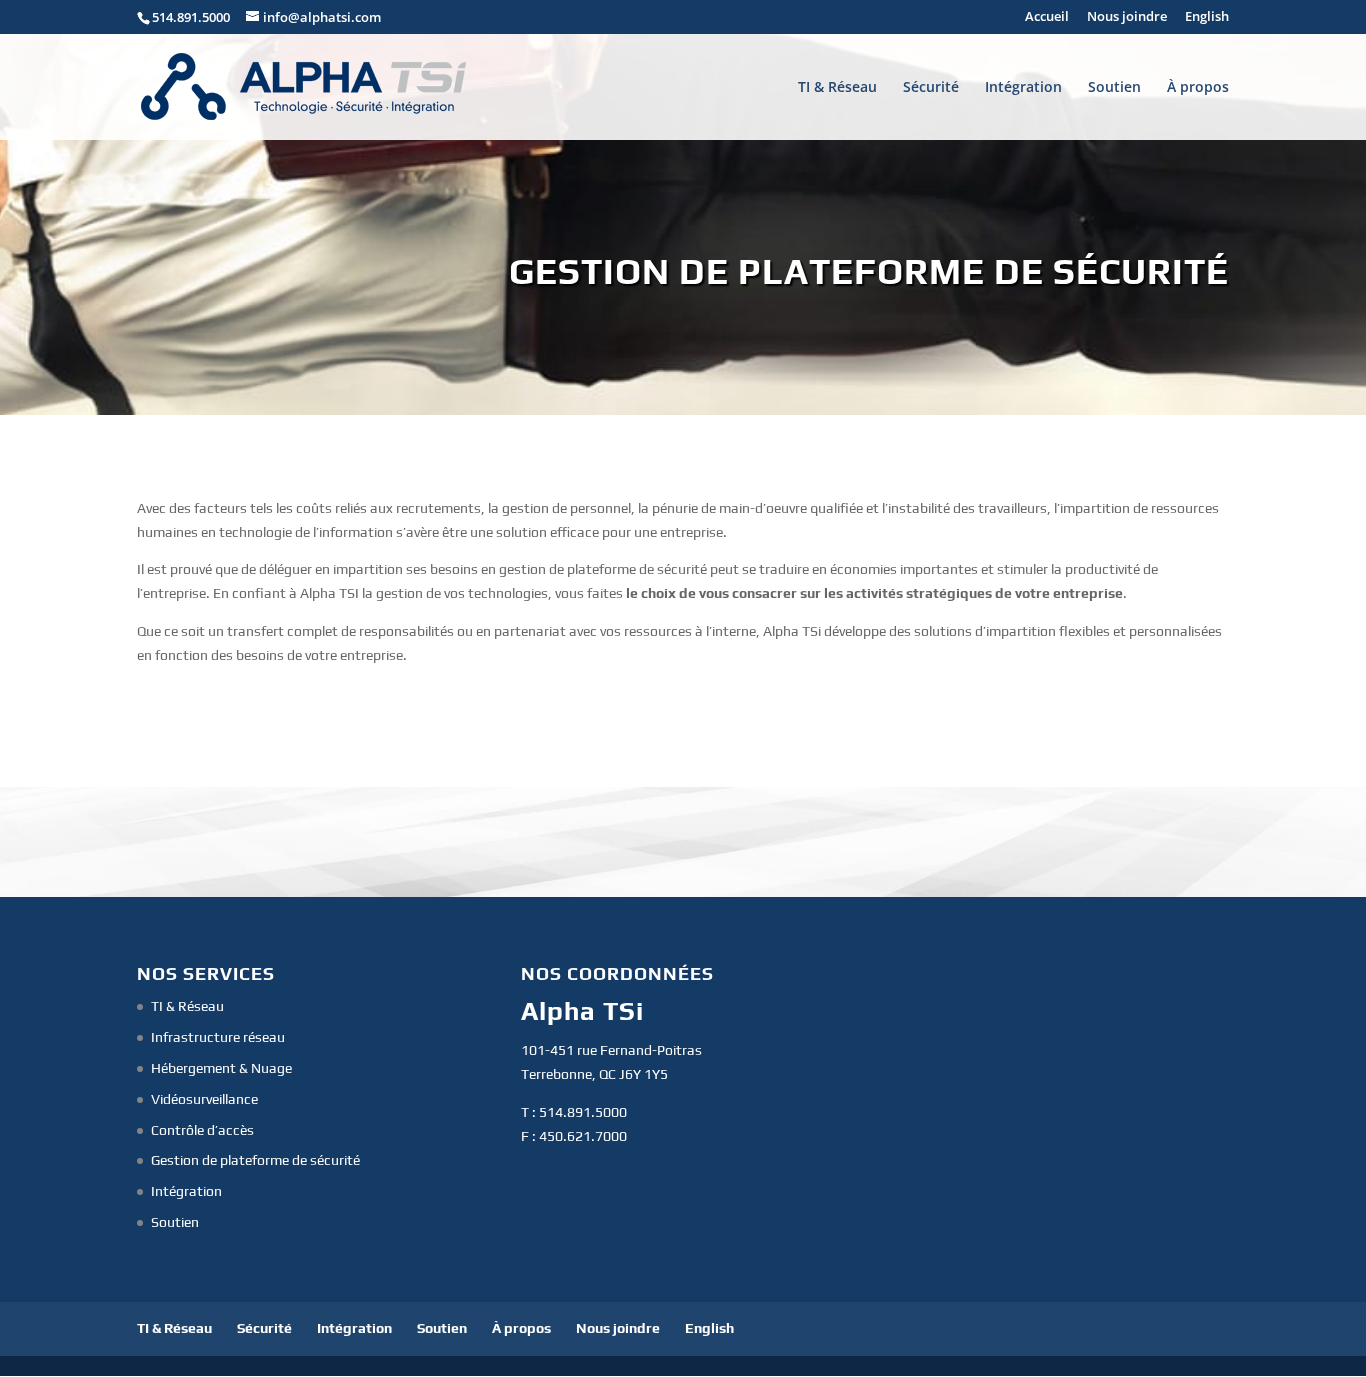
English (1207, 17)
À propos (1198, 88)
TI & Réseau (837, 88)
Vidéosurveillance (204, 1099)
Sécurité (931, 88)
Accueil (1047, 17)
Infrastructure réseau (218, 1037)
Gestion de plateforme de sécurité (255, 1160)
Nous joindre (1127, 17)
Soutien (1114, 88)
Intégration (1023, 88)
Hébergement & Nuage (221, 1068)
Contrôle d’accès (202, 1130)
